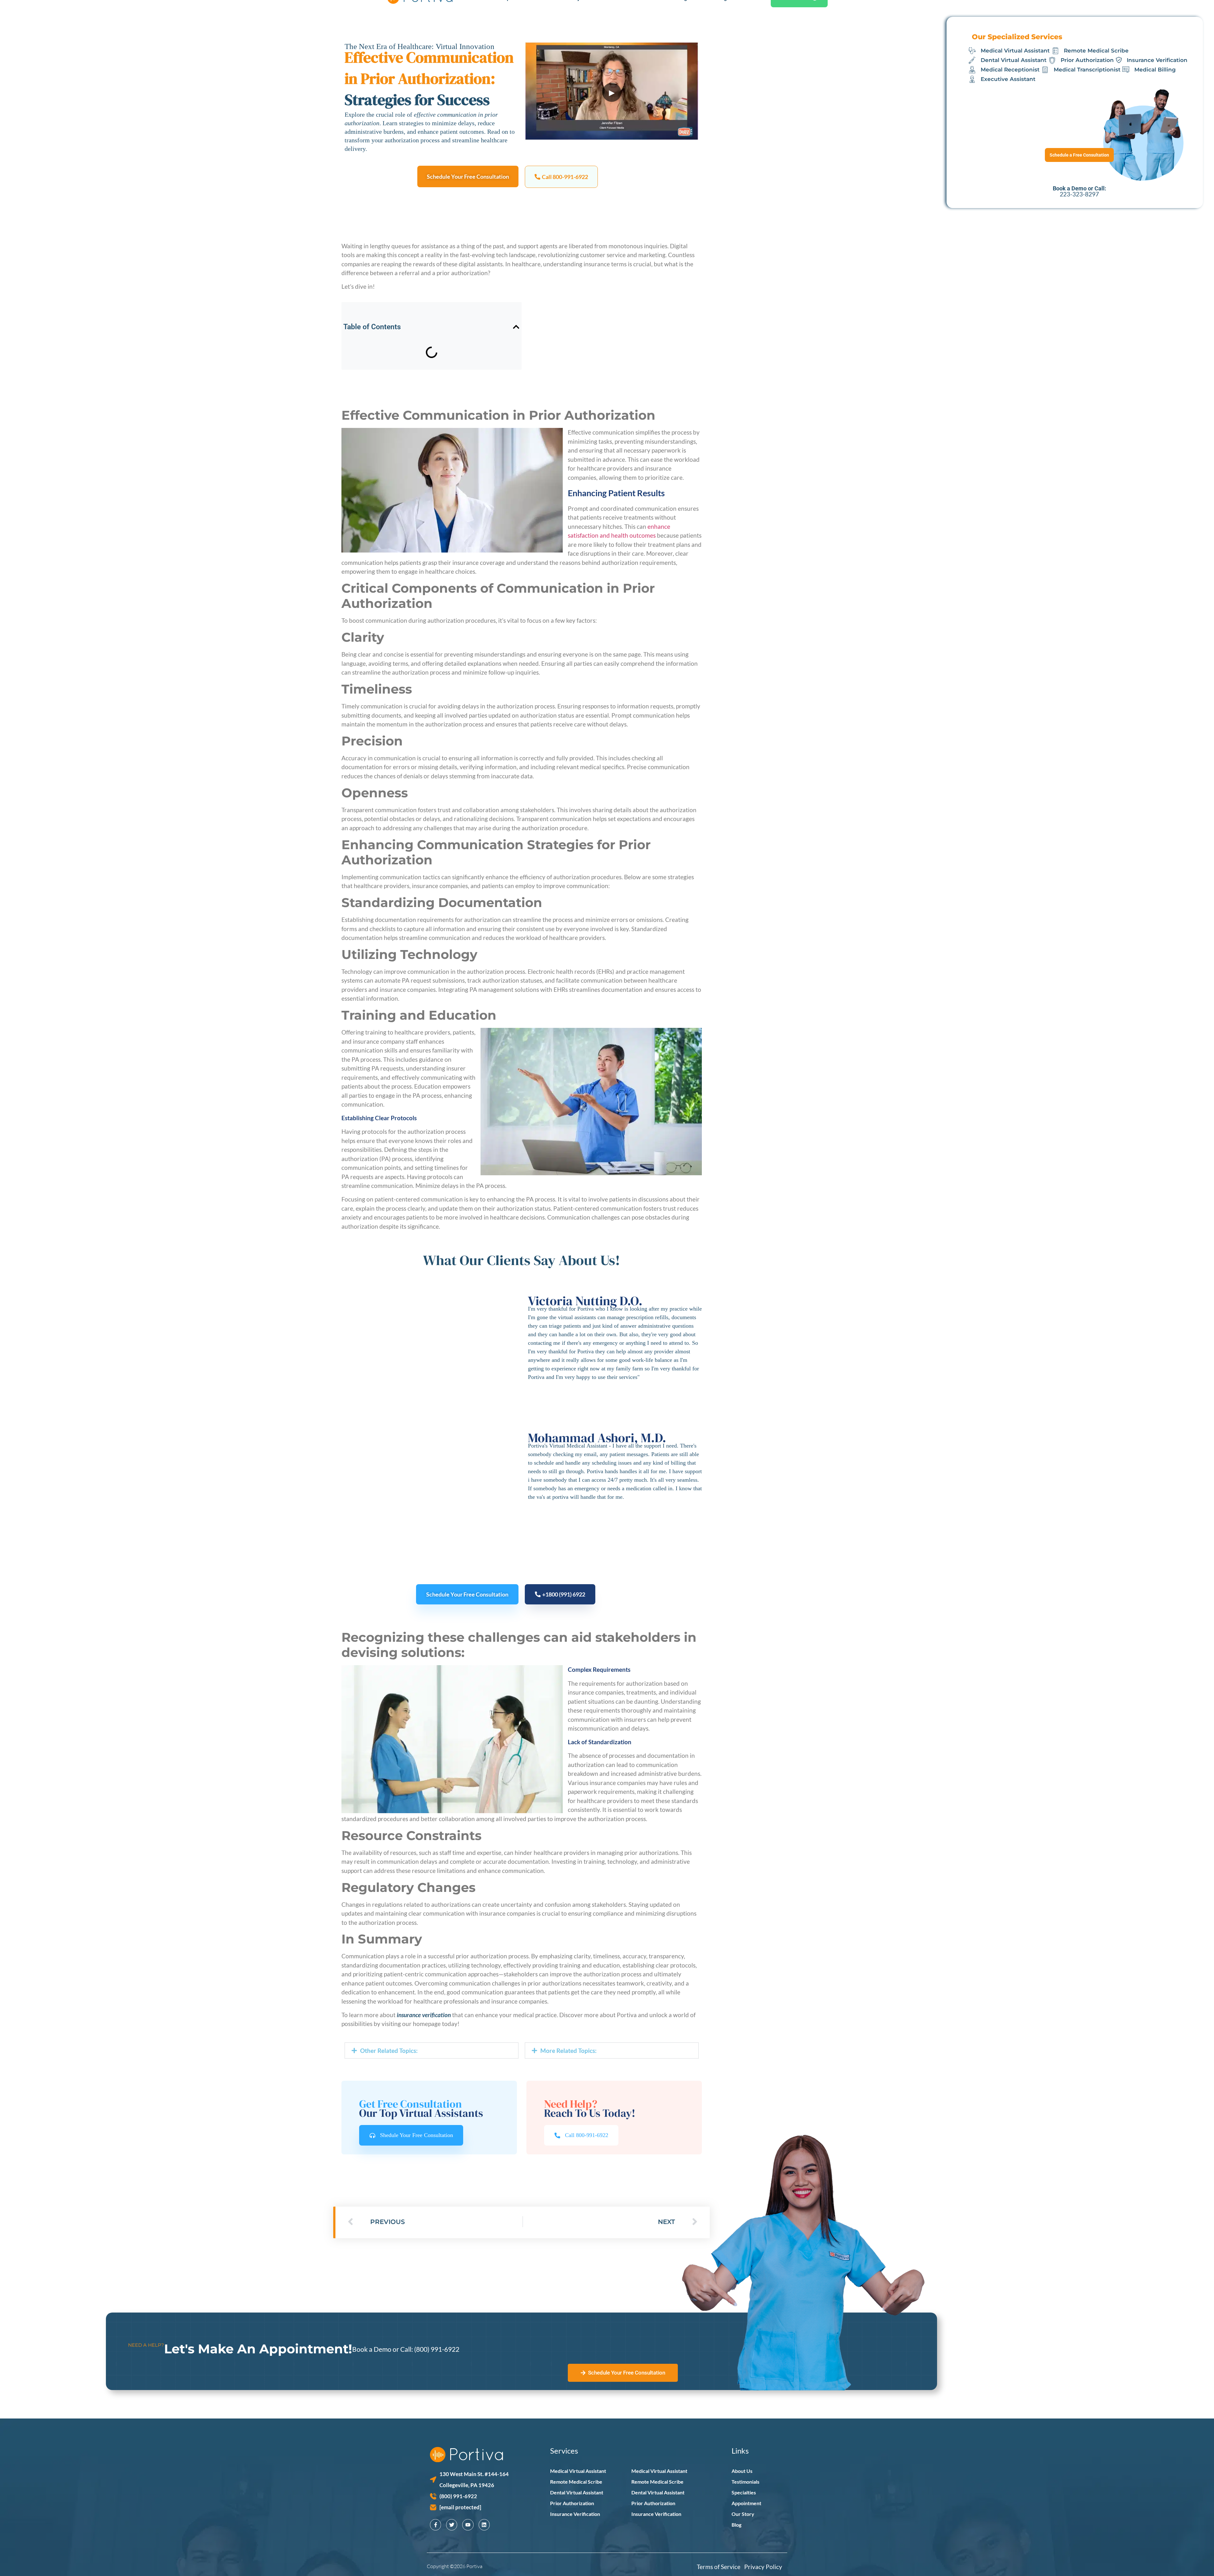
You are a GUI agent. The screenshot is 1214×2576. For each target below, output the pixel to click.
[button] (561, 177)
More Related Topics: (568, 2051)
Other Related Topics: (389, 2051)
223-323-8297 (1080, 194)
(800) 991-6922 (437, 2349)
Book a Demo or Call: (383, 2349)
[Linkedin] (484, 2525)
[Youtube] (468, 2525)
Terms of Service (720, 2567)
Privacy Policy (763, 2567)
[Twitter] (452, 2525)
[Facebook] (435, 2525)
